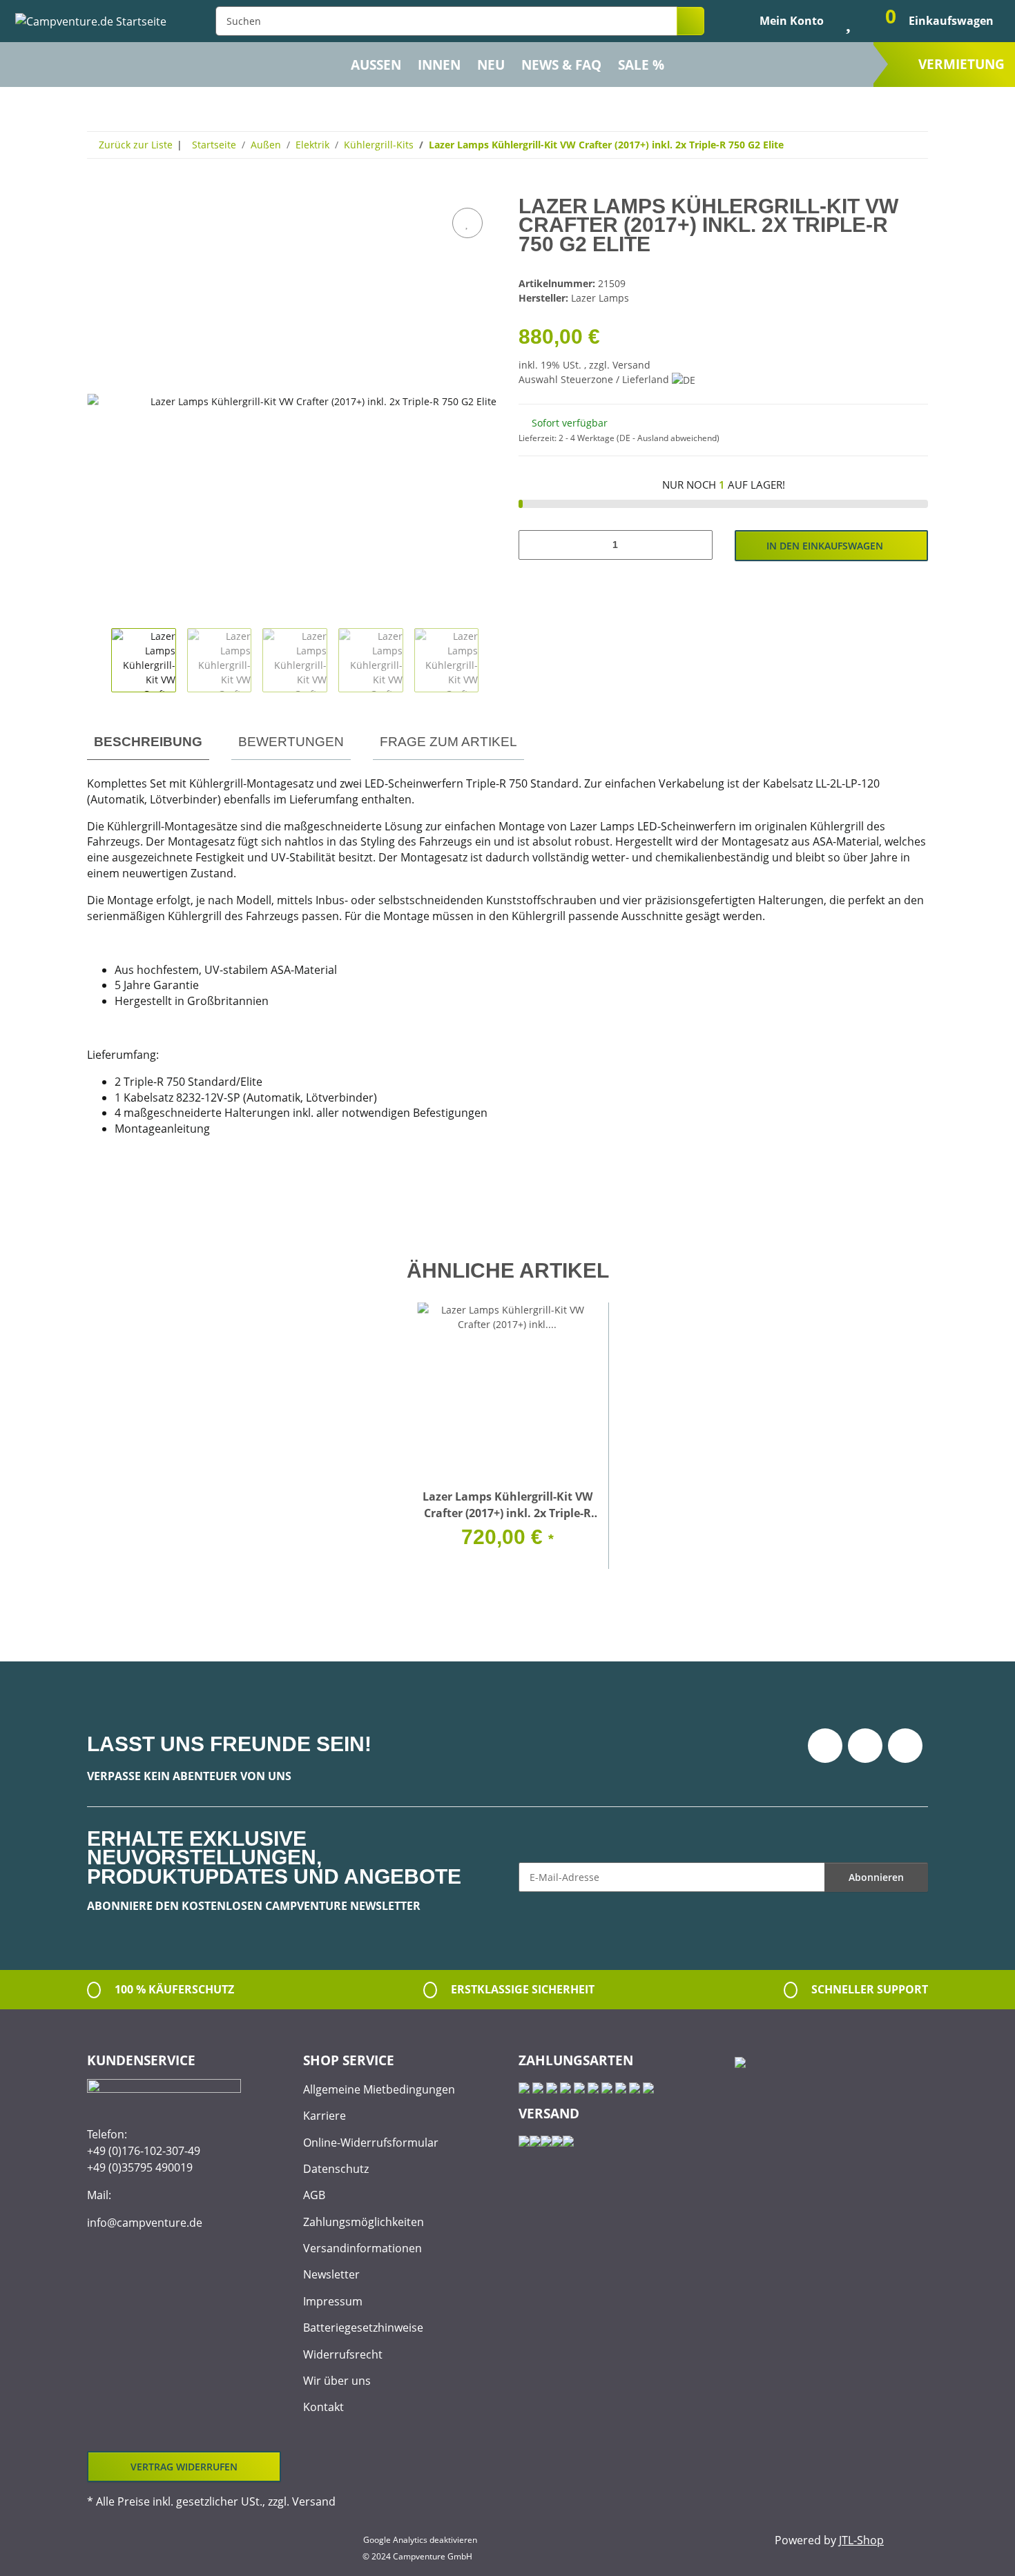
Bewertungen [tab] (291, 742)
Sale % (641, 65)
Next (491, 661)
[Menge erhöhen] (697, 545)
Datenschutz (336, 2169)
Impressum (333, 2301)
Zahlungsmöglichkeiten (364, 2222)
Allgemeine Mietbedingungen (379, 2089)
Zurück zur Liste (136, 145)
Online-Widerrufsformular (371, 2143)
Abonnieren (876, 1877)
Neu (491, 65)
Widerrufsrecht (343, 2354)
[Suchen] (690, 21)
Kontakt (323, 2407)
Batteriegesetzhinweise (363, 2328)
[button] (780, 21)
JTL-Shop (861, 2540)
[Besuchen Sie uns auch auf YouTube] (865, 1746)
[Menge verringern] (534, 545)
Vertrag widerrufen (184, 2467)
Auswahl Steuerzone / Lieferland (595, 379)
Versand (631, 365)
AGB (314, 2195)
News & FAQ (561, 65)
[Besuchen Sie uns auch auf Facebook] (825, 1746)
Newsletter (331, 2274)
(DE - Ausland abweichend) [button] (668, 438)
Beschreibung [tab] (148, 742)
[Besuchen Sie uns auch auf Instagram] (905, 1746)
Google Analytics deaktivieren (420, 2540)
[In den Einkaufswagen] (98, 189)
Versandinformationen (362, 2248)
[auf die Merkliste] (467, 223)
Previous (99, 661)
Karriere (325, 2116)
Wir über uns (337, 2381)
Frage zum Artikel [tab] (448, 742)
